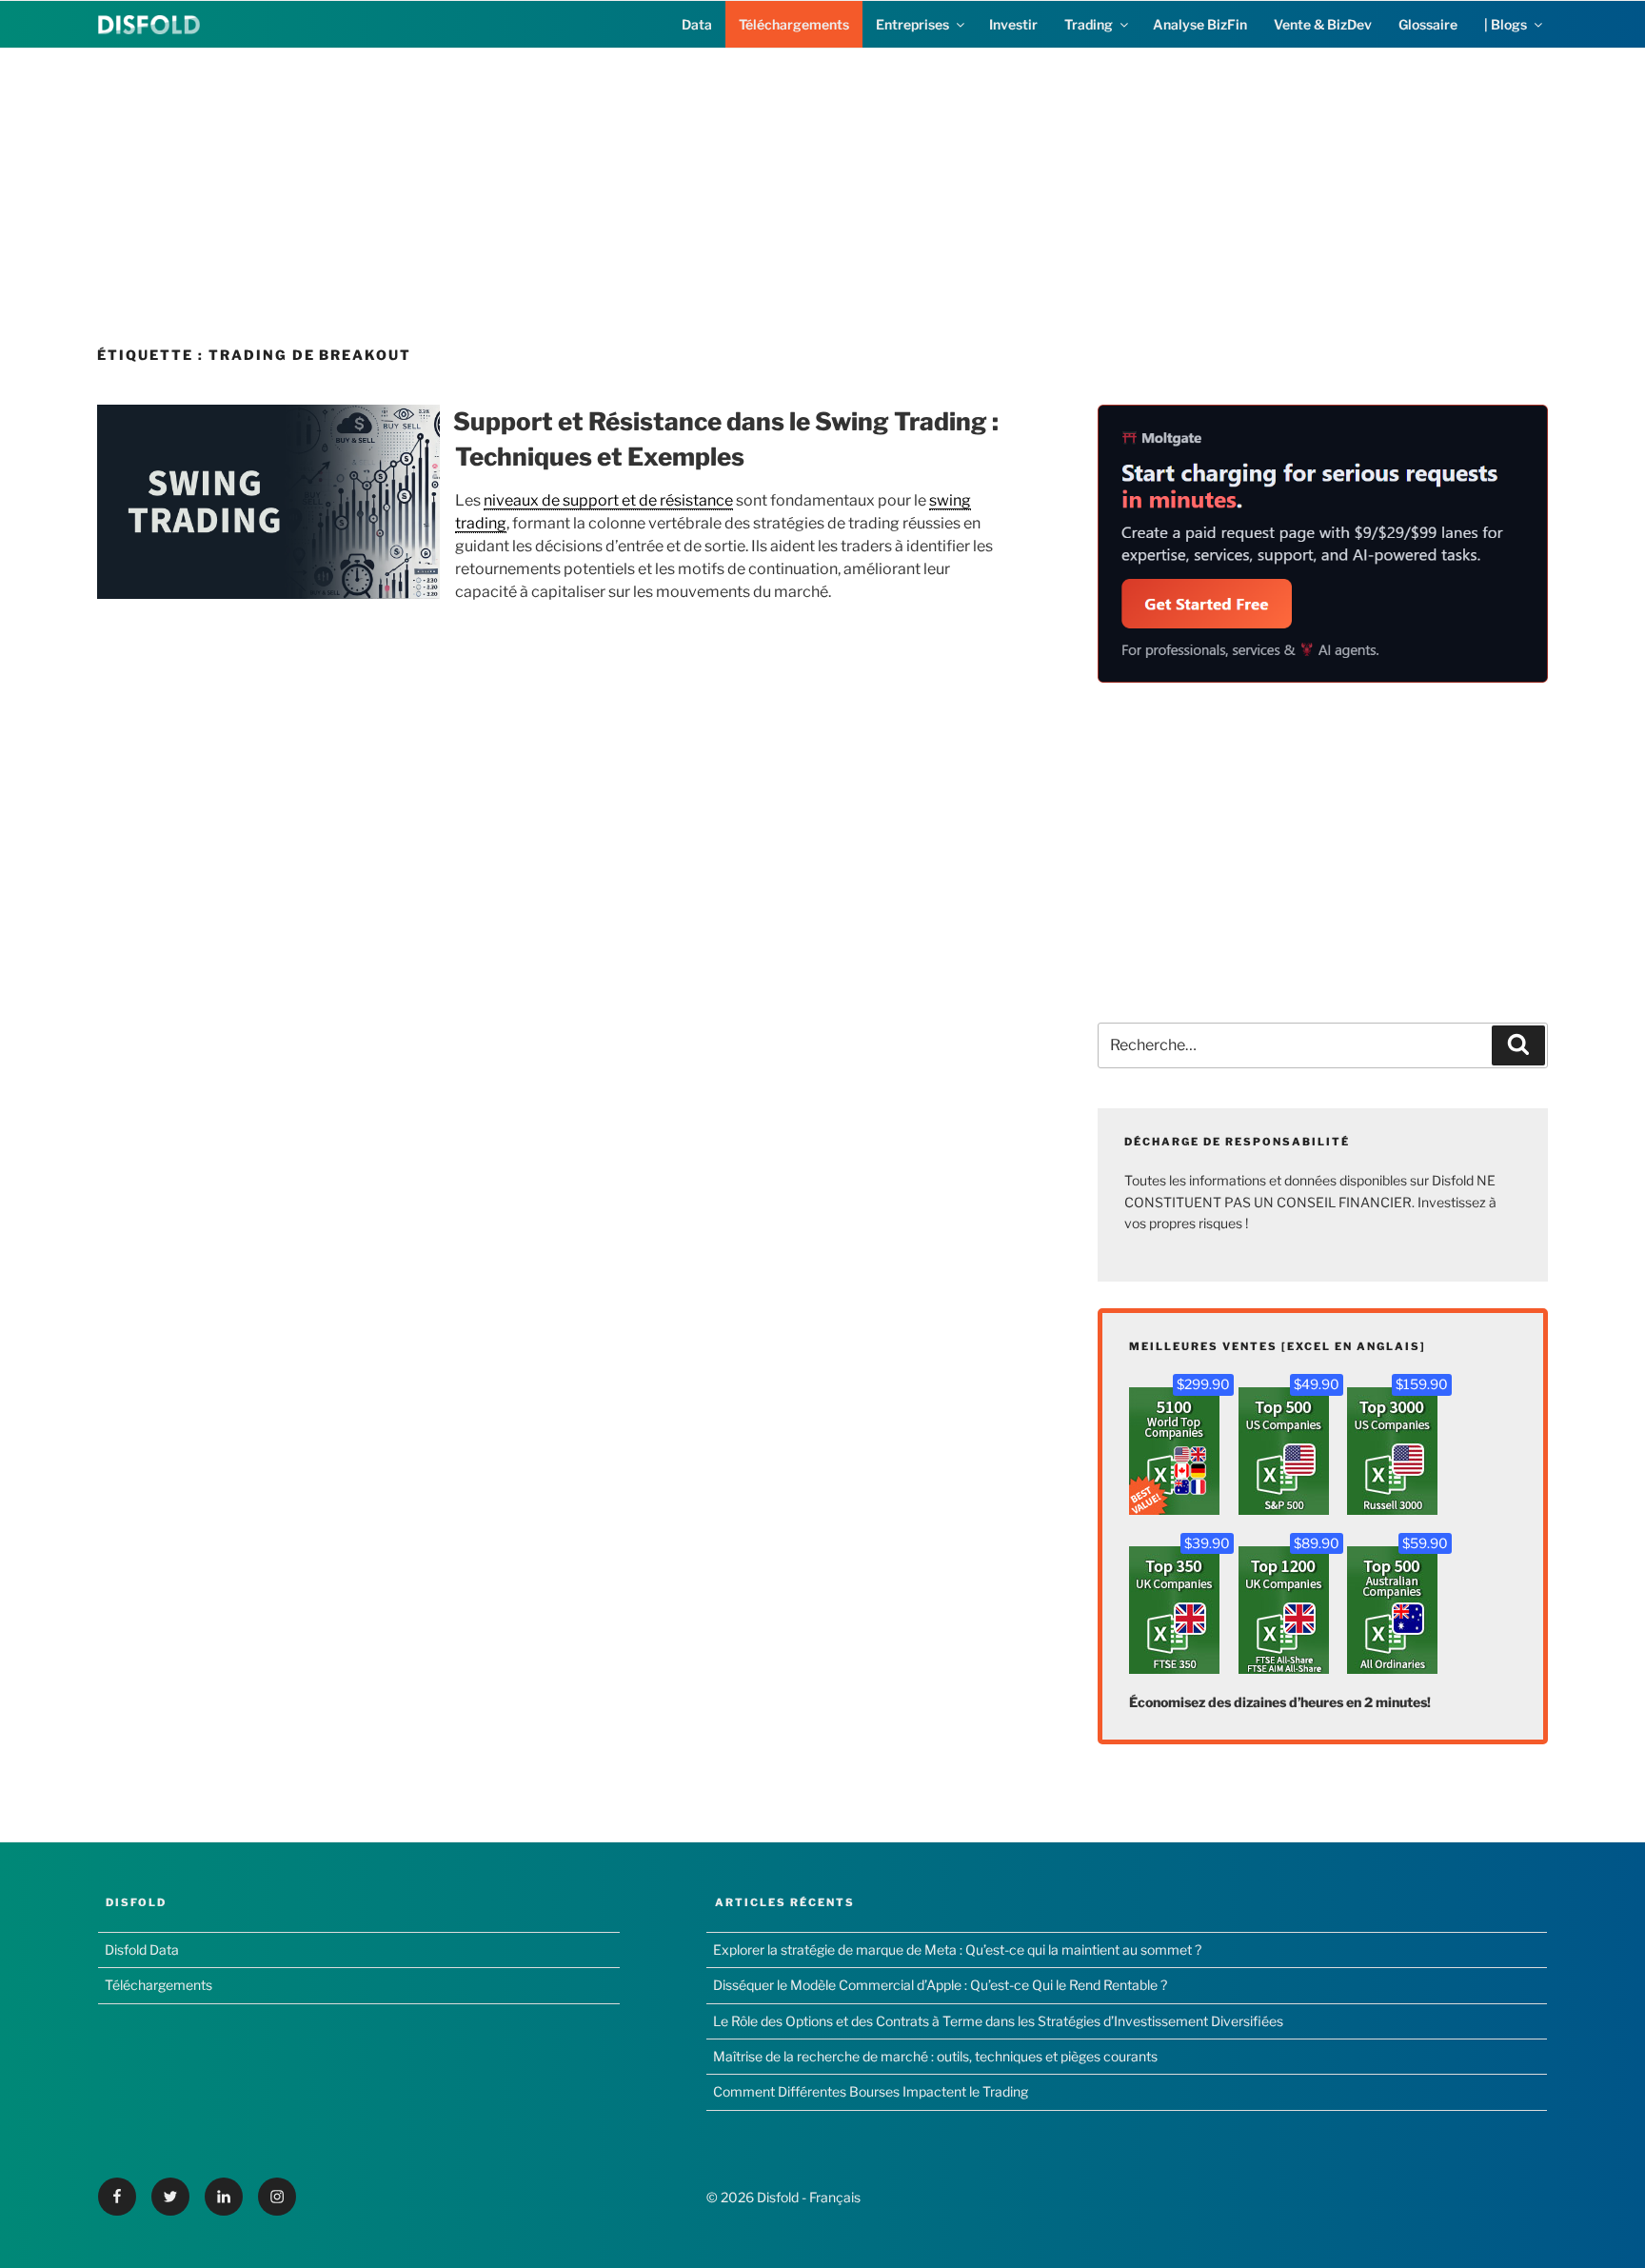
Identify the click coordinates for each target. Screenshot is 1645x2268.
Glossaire (1428, 24)
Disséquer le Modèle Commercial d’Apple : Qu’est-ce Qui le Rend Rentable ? (940, 1985)
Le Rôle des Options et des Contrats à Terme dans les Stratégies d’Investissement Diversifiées (998, 2021)
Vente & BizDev (1323, 24)
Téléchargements (794, 24)
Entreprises (912, 24)
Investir (1013, 24)
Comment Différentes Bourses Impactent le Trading (871, 2091)
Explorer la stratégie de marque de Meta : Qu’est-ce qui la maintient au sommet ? (957, 1950)
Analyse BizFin (1200, 24)
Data (697, 24)
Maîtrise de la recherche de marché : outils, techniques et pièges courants (935, 2056)
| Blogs (1506, 24)
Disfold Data (142, 1950)
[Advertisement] (822, 182)
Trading (1089, 24)
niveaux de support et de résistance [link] (608, 500)
